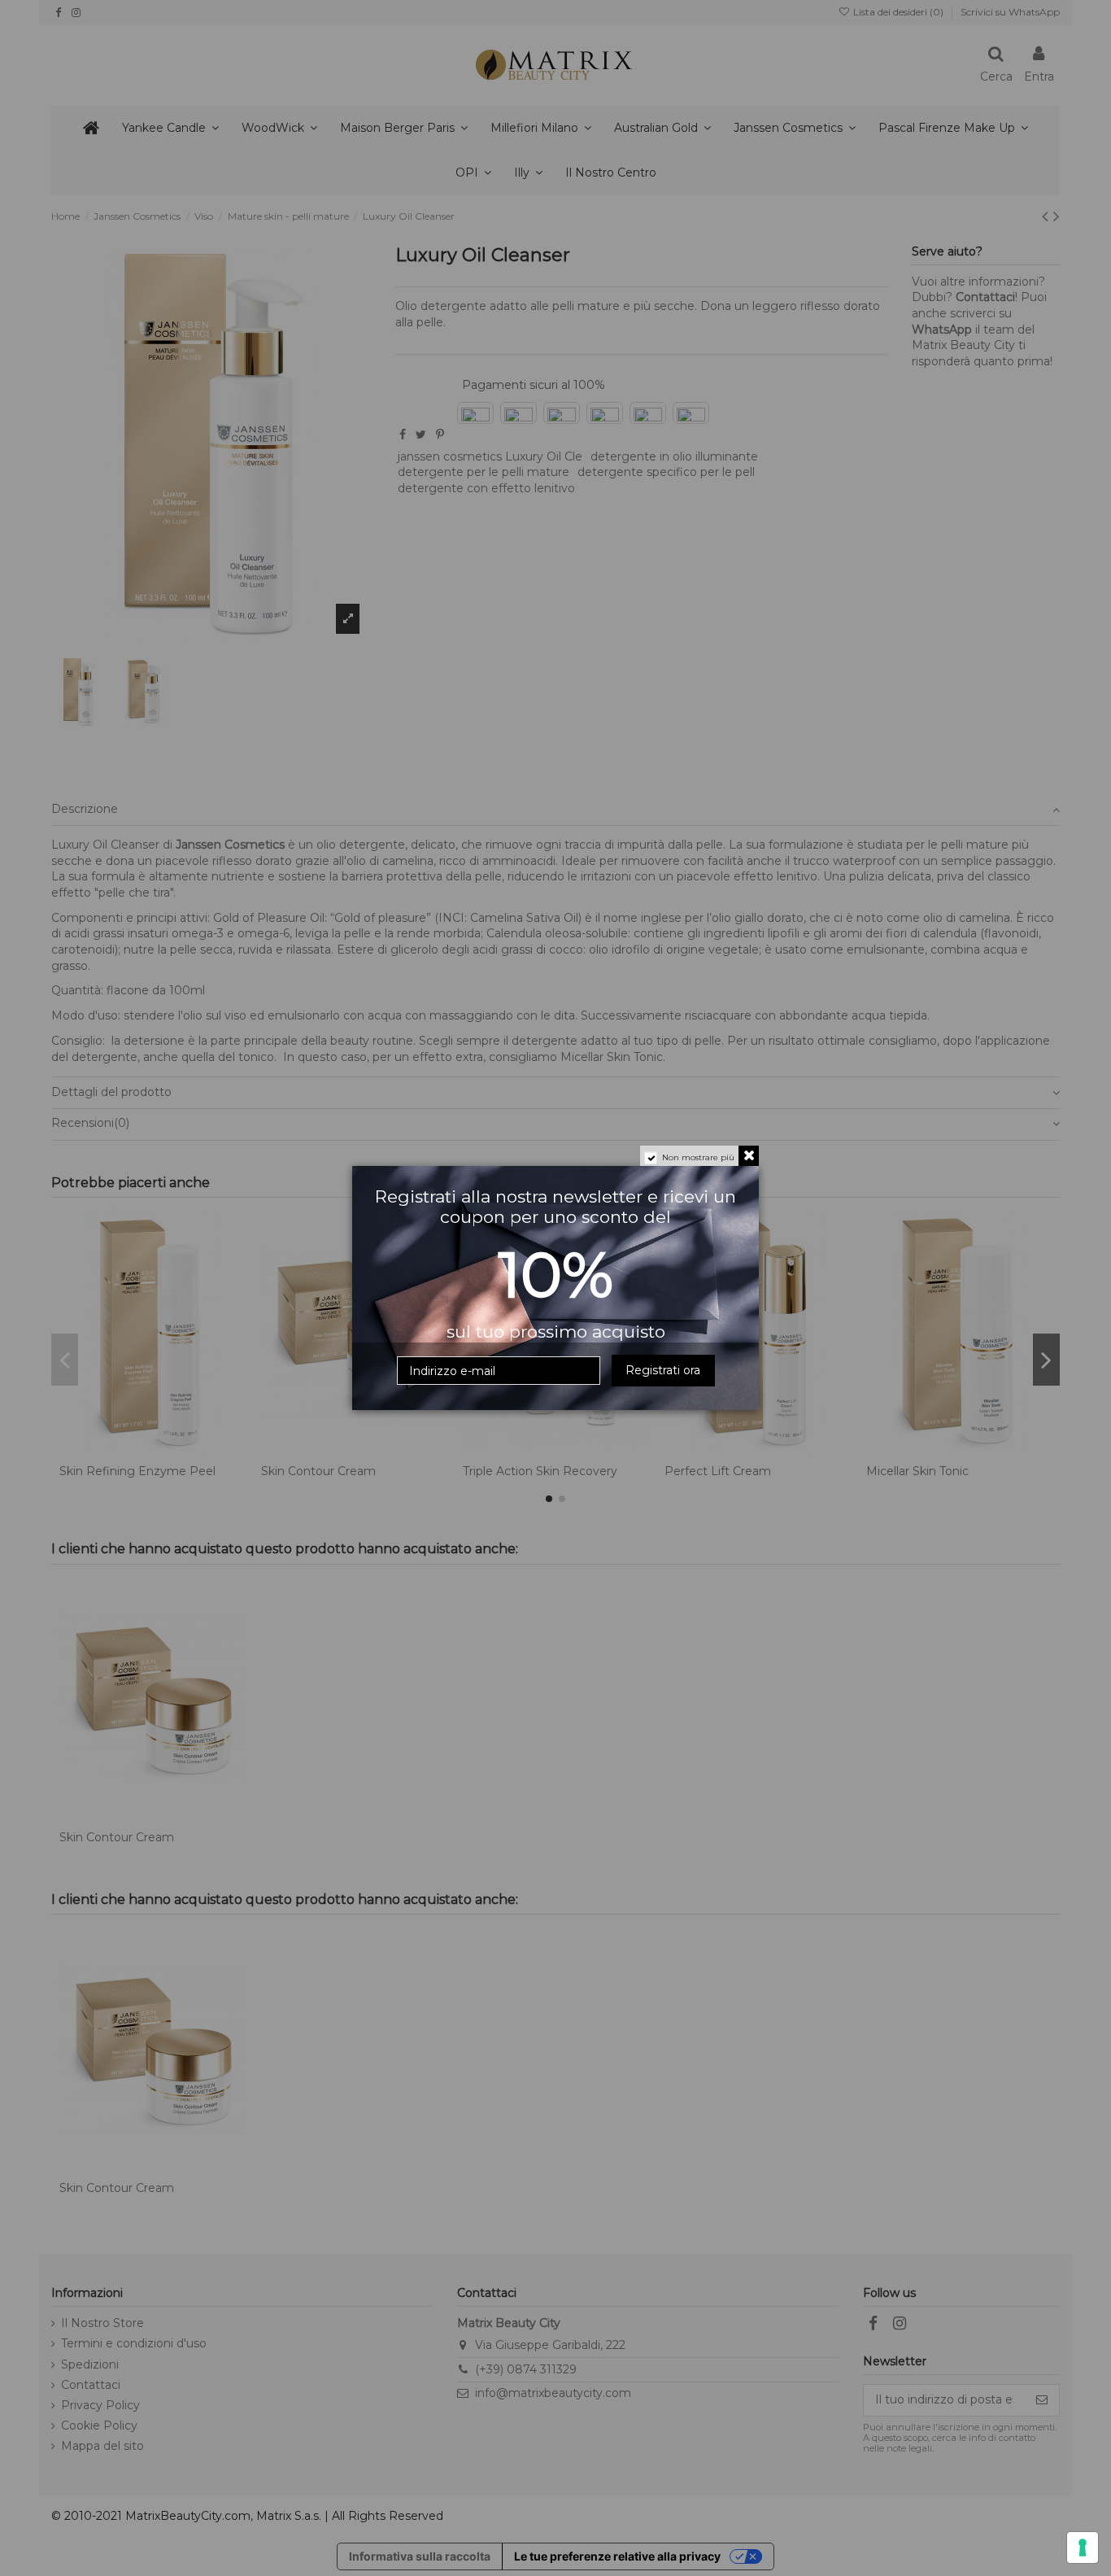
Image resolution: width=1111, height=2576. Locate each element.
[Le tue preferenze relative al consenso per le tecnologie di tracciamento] (1083, 2548)
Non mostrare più (698, 1157)
